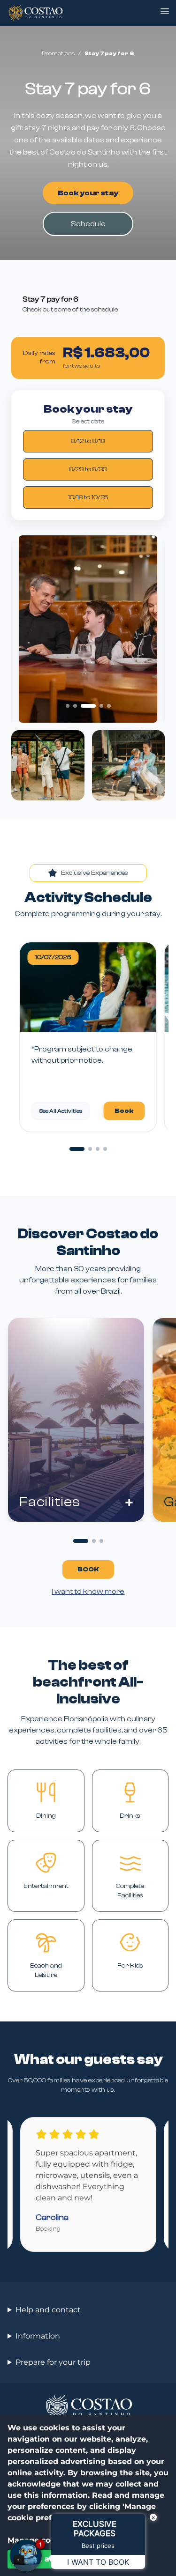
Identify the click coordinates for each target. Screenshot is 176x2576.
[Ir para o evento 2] (90, 1149)
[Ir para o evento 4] (105, 1149)
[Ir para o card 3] (101, 1541)
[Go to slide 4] (101, 706)
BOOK (88, 1569)
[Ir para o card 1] (81, 1541)
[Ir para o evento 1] (77, 1149)
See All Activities (61, 1111)
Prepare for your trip (53, 2362)
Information (38, 2336)
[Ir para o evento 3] (98, 1149)
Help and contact (48, 2310)
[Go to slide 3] (88, 706)
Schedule (88, 224)
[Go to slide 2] (75, 706)
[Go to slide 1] (68, 706)
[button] (165, 11)
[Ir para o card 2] (94, 1541)
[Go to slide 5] (109, 706)
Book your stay (88, 193)
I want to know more (88, 1591)
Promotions (58, 53)
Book (124, 1111)
